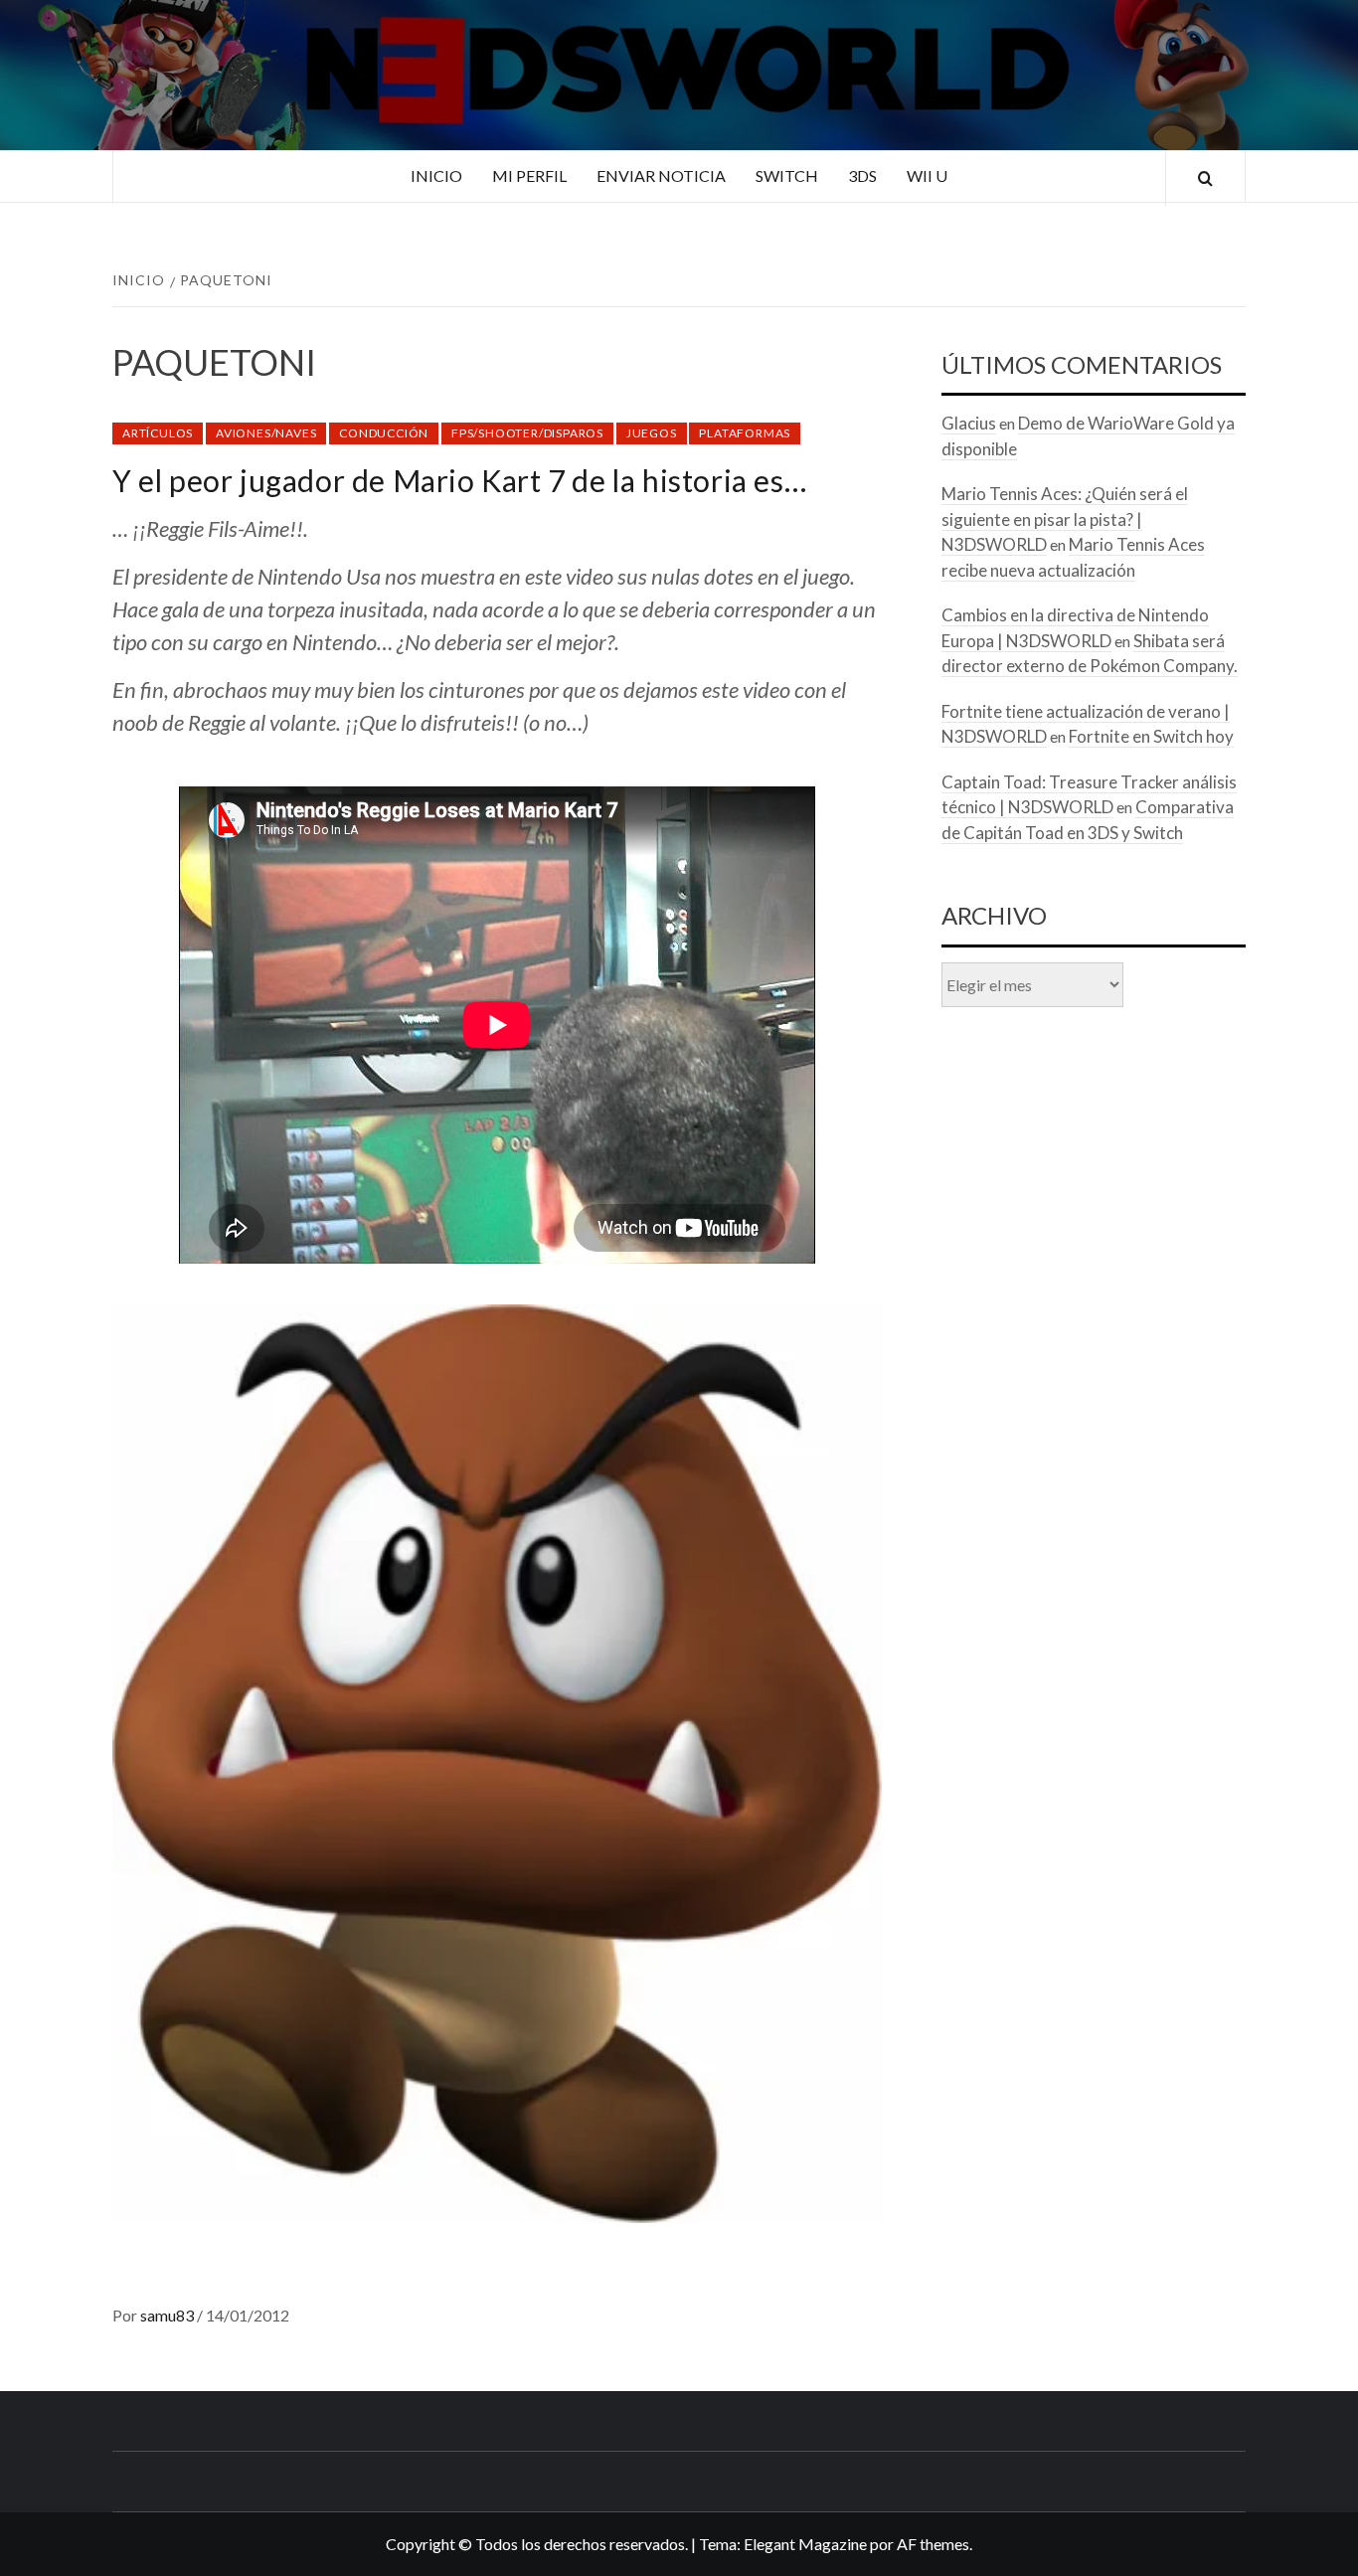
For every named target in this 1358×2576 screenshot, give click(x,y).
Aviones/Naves (266, 433)
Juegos (652, 433)
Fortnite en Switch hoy (1151, 736)
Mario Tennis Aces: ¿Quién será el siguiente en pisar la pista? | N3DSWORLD (1065, 519)
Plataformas (745, 433)
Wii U (927, 175)
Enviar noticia (661, 175)
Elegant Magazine (805, 2544)
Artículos (158, 433)
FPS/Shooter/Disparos (527, 433)
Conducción (384, 433)
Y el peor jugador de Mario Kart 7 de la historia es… (459, 480)
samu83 (169, 2315)
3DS (862, 175)
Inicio (436, 175)
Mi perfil (529, 175)
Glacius (969, 423)
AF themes (933, 2544)
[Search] (1205, 178)
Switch (787, 175)
